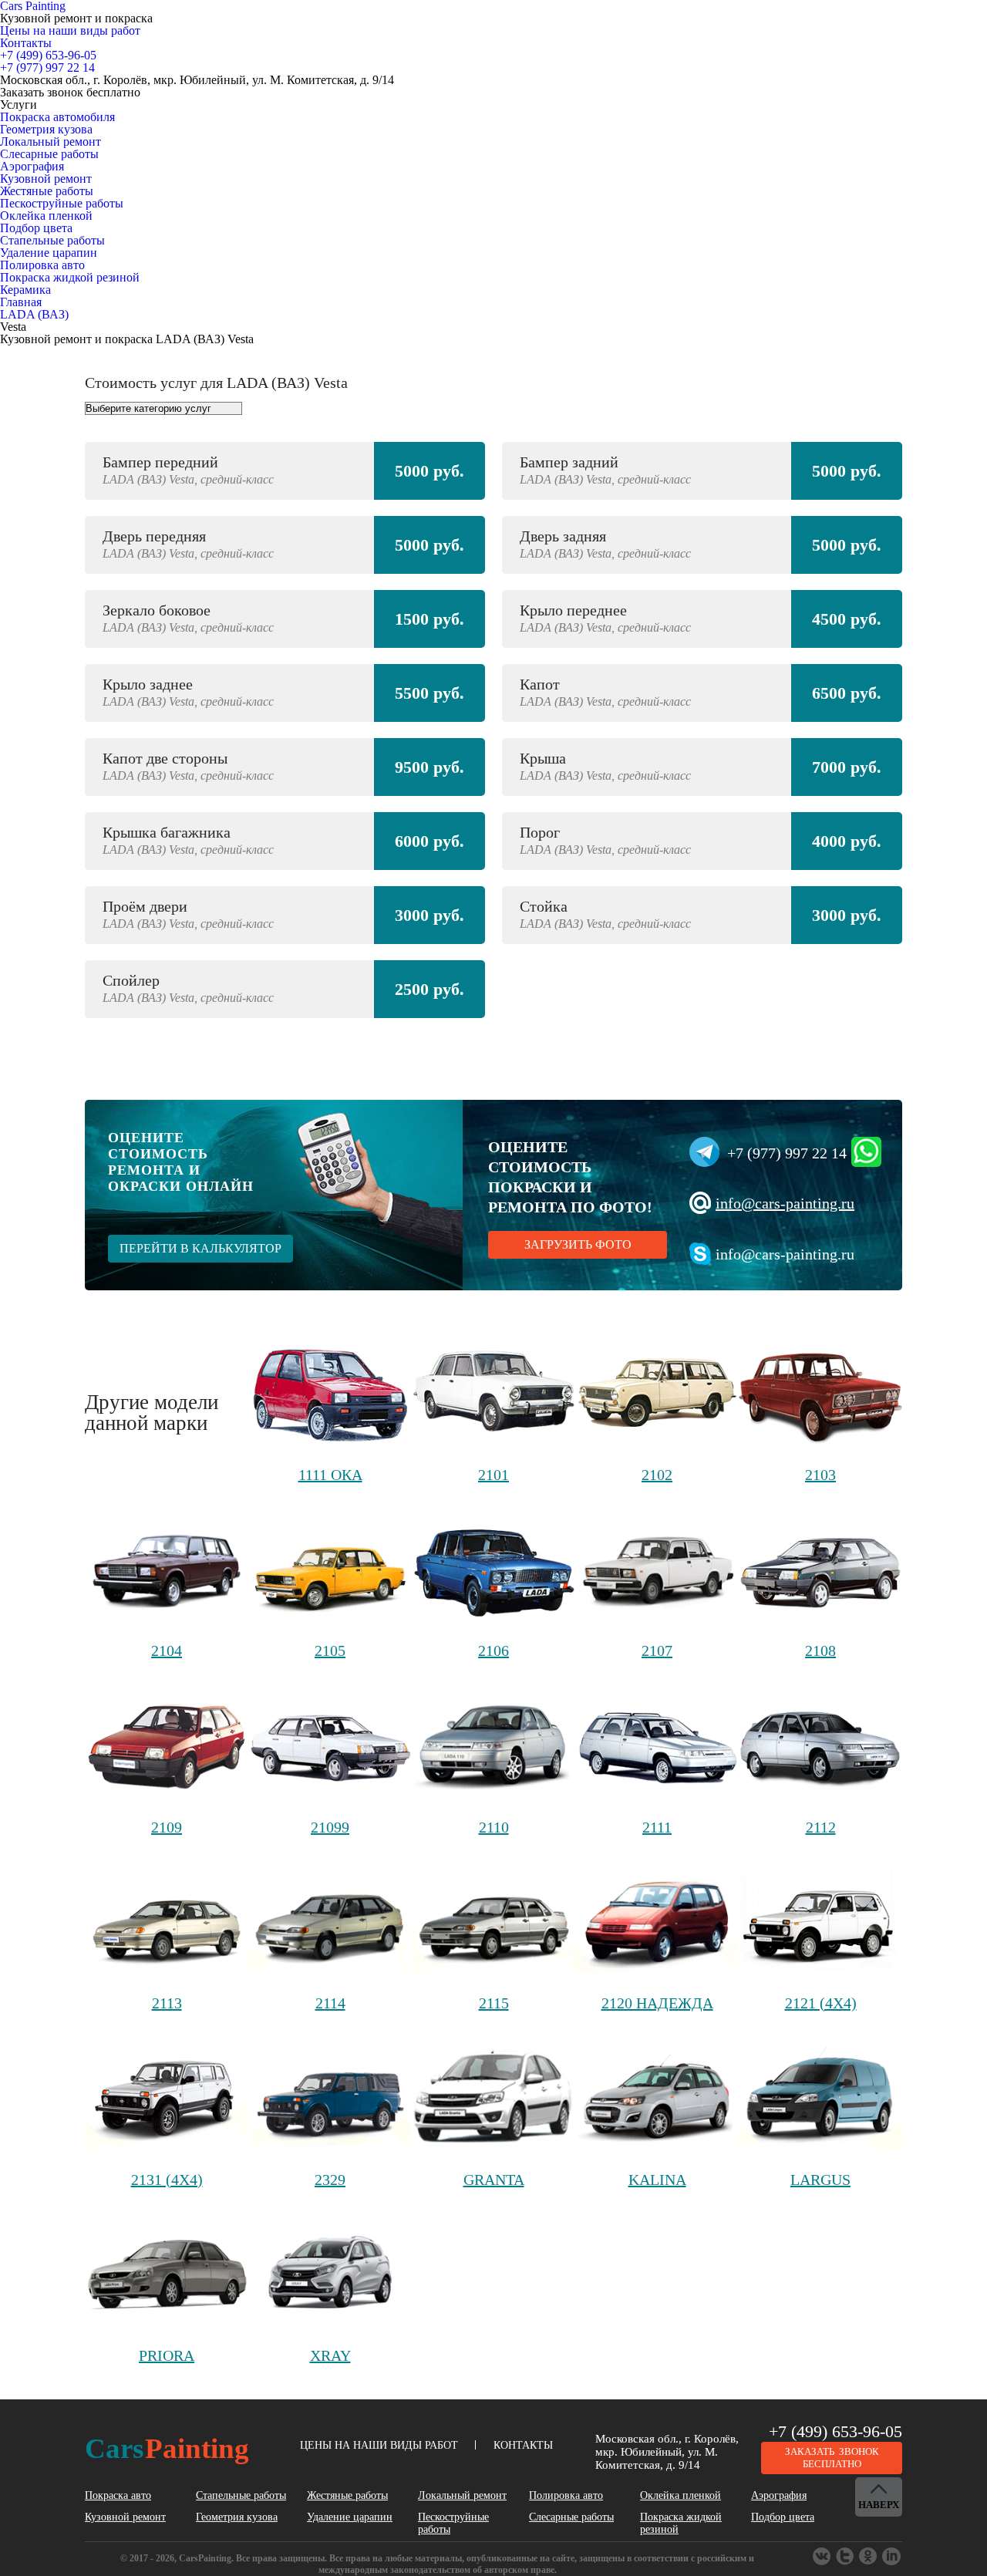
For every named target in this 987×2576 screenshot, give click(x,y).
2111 (657, 1827)
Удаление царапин (49, 253)
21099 (330, 1827)
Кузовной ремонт (46, 179)
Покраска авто (118, 2495)
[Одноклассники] (846, 2557)
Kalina (657, 2180)
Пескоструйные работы (62, 203)
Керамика (25, 290)
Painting (167, 2448)
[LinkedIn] (892, 2557)
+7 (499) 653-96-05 (835, 2431)
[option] (493, 738)
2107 (657, 1650)
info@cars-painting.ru (785, 1203)
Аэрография (32, 166)
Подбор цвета (36, 228)
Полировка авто (42, 265)
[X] (869, 2557)
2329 (330, 2180)
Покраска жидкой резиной (70, 277)
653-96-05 (48, 55)
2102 (657, 1475)
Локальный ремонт (51, 142)
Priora (167, 2355)
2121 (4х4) (821, 2003)
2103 (820, 1475)
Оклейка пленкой (46, 216)
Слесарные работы (49, 154)
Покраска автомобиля (57, 117)
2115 (494, 2003)
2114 (330, 2003)
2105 (330, 1650)
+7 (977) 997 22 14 (787, 1153)
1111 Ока (330, 1475)
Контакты (26, 43)
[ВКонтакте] (823, 2557)
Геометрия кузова (46, 129)
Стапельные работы (52, 240)
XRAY (330, 2355)
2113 (167, 2003)
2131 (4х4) (167, 2180)
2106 (493, 1650)
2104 (167, 1650)
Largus (820, 2180)
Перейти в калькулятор (200, 1248)
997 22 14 (47, 67)
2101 (493, 1475)
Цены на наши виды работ (70, 30)
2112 (821, 1827)
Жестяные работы (47, 191)
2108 (820, 1650)
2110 (494, 1827)
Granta (494, 2180)
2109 (167, 1827)
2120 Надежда (657, 2003)
